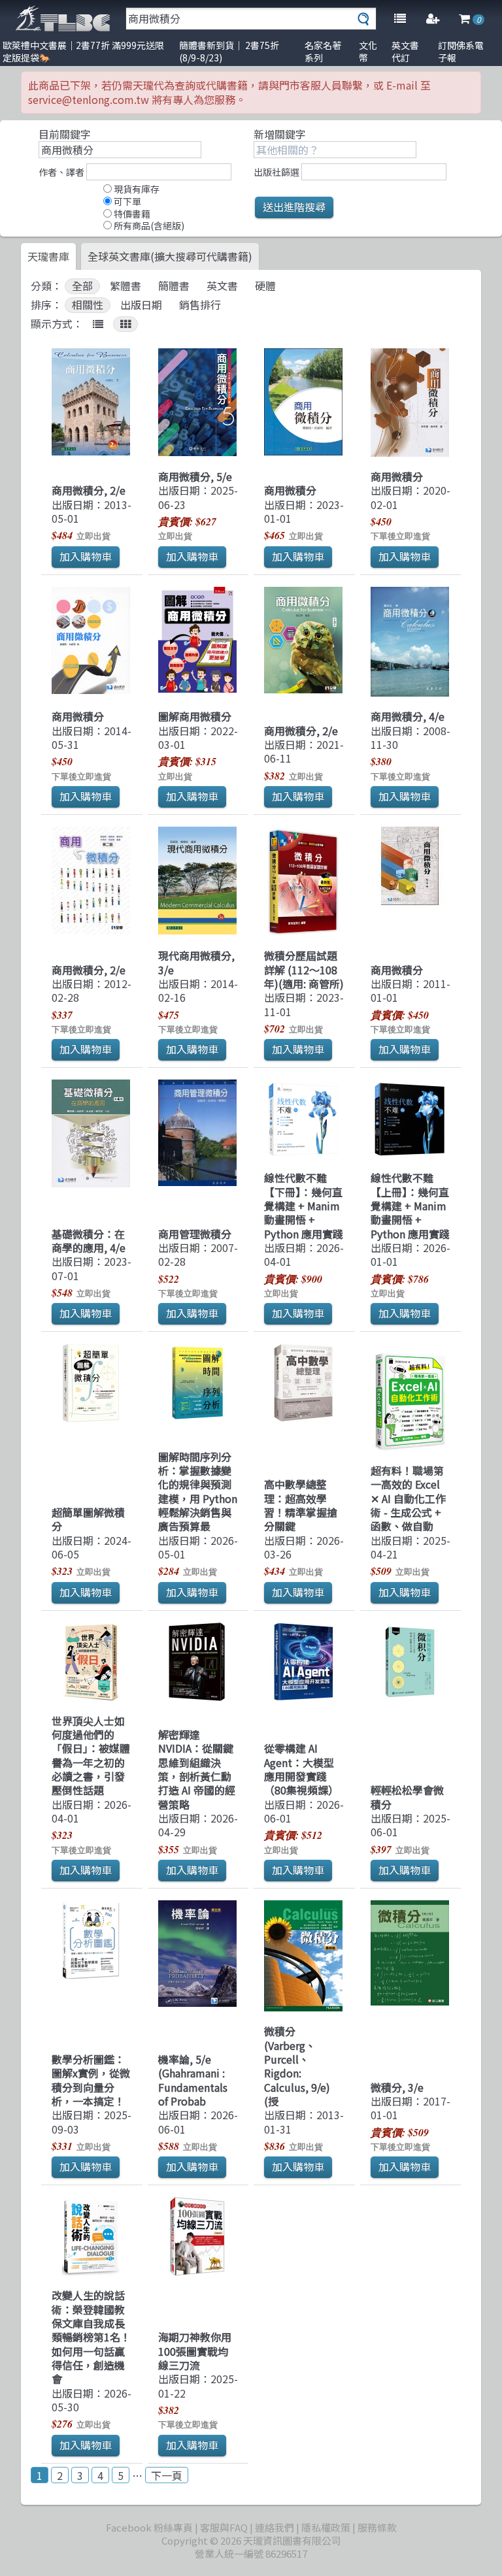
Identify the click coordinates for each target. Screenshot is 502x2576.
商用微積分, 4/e (408, 716)
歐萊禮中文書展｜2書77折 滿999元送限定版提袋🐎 (83, 51)
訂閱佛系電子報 (461, 51)
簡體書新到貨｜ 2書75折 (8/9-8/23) (229, 51)
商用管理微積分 (195, 1234)
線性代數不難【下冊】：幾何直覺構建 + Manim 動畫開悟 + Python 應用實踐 (304, 1205)
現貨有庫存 (136, 189)
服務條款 (377, 2527)
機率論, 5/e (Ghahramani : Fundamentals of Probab (193, 2080)
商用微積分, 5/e (195, 476)
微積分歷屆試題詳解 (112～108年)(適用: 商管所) (304, 969)
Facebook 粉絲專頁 (149, 2527)
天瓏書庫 (48, 256)
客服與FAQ (224, 2527)
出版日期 (141, 305)
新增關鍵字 (280, 134)
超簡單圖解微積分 (88, 1519)
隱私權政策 (326, 2527)
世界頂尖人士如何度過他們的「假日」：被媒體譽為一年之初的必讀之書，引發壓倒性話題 (91, 1756)
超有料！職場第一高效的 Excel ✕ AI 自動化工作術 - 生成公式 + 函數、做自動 (408, 1498)
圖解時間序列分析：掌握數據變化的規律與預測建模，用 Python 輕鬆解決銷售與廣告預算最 (198, 1492)
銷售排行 (200, 305)
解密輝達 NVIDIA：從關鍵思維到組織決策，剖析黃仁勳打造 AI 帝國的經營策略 (197, 1769)
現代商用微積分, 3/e (196, 962)
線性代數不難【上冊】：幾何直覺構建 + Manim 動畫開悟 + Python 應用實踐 (410, 1205)
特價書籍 (131, 214)
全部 (82, 286)
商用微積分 (290, 490)
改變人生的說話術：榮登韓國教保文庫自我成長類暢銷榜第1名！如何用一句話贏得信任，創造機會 (91, 2337)
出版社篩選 (276, 172)
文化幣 (368, 51)
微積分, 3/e (397, 2087)
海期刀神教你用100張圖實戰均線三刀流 (195, 2351)
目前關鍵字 (65, 134)
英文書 (222, 286)
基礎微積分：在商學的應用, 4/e (89, 1241)
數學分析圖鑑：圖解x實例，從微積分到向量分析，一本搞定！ (91, 2080)
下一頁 (167, 2475)
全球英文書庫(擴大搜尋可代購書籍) (170, 256)
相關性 (88, 305)
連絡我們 (275, 2527)
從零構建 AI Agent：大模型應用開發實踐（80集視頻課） (301, 1769)
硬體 (265, 286)
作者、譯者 (61, 172)
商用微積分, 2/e (89, 490)
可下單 (126, 201)
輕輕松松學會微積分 (407, 1797)
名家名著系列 (323, 51)
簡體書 (174, 286)
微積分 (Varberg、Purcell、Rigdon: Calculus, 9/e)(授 (297, 2066)
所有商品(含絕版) (148, 225)
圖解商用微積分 (195, 716)
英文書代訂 (405, 51)
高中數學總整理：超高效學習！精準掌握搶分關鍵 (301, 1505)
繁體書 (125, 286)
